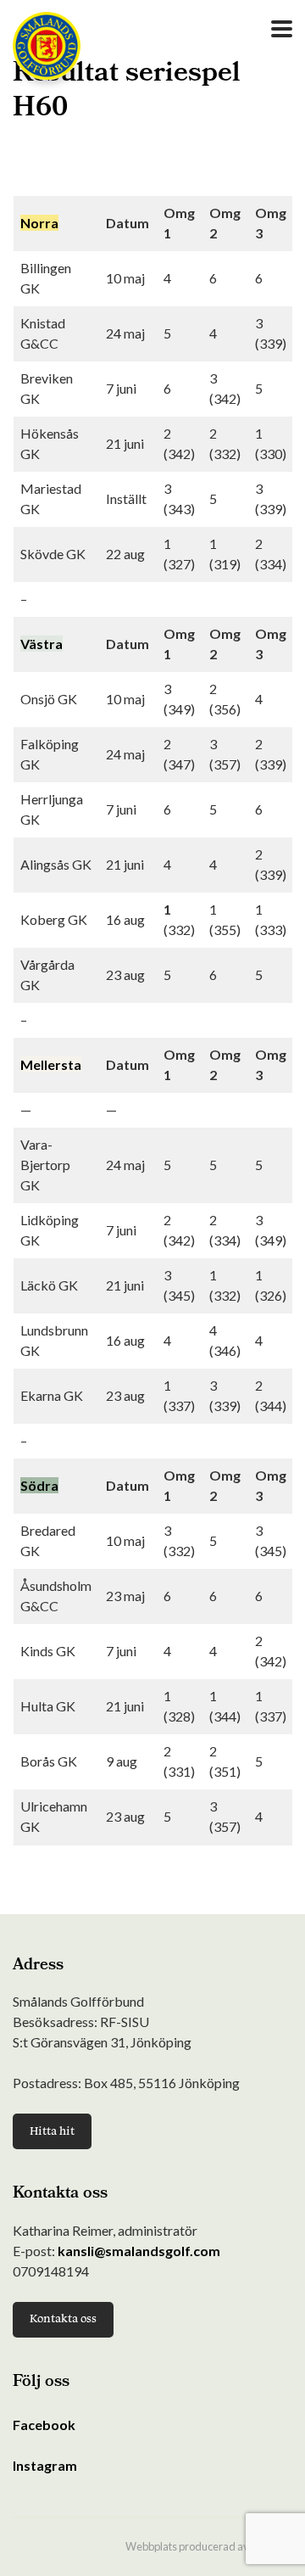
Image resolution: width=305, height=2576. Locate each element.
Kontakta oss (63, 2318)
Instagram (45, 2465)
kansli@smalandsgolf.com (139, 2251)
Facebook (44, 2425)
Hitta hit (52, 2131)
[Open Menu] (282, 29)
